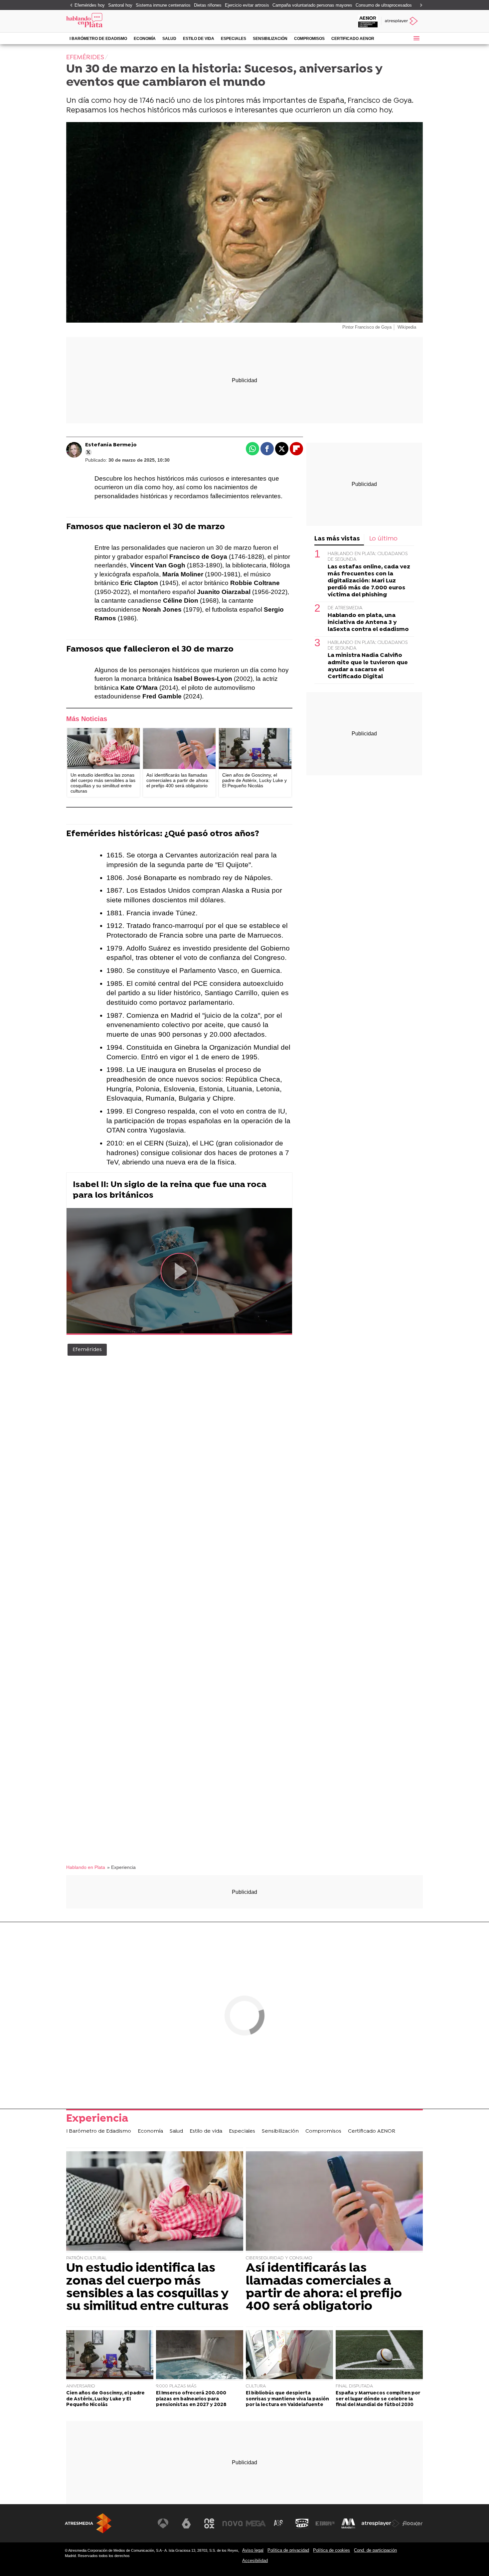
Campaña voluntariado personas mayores (312, 5)
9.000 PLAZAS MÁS (176, 2386)
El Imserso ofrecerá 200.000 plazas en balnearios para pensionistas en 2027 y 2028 (191, 2399)
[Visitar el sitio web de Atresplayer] (381, 2523)
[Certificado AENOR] (368, 21)
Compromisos (309, 39)
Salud (169, 39)
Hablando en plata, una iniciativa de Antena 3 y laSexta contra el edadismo (368, 622)
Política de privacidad (288, 2550)
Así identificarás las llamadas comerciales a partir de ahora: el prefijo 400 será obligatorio (324, 2288)
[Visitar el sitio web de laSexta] (186, 2523)
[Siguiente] (419, 5)
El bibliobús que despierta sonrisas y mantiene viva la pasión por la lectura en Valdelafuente (287, 2399)
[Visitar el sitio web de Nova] (233, 2523)
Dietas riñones (208, 5)
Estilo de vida (199, 39)
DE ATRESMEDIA (345, 608)
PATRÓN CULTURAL (86, 2258)
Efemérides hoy (90, 5)
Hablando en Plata (86, 1867)
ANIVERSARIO (81, 2386)
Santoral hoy (120, 5)
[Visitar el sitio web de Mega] (256, 2523)
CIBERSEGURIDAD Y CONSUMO (279, 2258)
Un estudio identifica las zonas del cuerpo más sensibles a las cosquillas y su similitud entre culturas (147, 2288)
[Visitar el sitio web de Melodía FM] (348, 2523)
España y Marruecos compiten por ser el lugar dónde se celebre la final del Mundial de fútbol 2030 (378, 2399)
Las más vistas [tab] (337, 539)
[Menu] (416, 38)
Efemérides (87, 1350)
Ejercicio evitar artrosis (247, 5)
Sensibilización (270, 39)
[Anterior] (70, 5)
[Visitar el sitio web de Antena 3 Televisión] (163, 2523)
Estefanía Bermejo (111, 445)
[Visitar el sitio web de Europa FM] (325, 2523)
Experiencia (97, 2120)
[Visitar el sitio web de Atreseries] (279, 2523)
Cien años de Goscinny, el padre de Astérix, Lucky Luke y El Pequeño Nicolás (105, 2399)
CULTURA (256, 2386)
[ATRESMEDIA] (88, 2523)
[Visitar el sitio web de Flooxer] (412, 2523)
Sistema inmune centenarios (163, 5)
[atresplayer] (402, 21)
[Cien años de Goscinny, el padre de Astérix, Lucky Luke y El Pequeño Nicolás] (255, 749)
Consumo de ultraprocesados (384, 5)
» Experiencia (121, 1867)
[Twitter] (88, 452)
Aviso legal (253, 2550)
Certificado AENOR (353, 39)
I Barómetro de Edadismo (98, 39)
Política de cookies (331, 2550)
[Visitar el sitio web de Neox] (209, 2523)
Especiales (234, 39)
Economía (145, 39)
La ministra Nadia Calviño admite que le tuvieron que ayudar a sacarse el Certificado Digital (368, 666)
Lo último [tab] (383, 539)
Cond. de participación (375, 2550)
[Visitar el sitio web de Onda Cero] (302, 2523)
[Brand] (111, 21)
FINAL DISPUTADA (354, 2386)
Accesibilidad (255, 2561)
